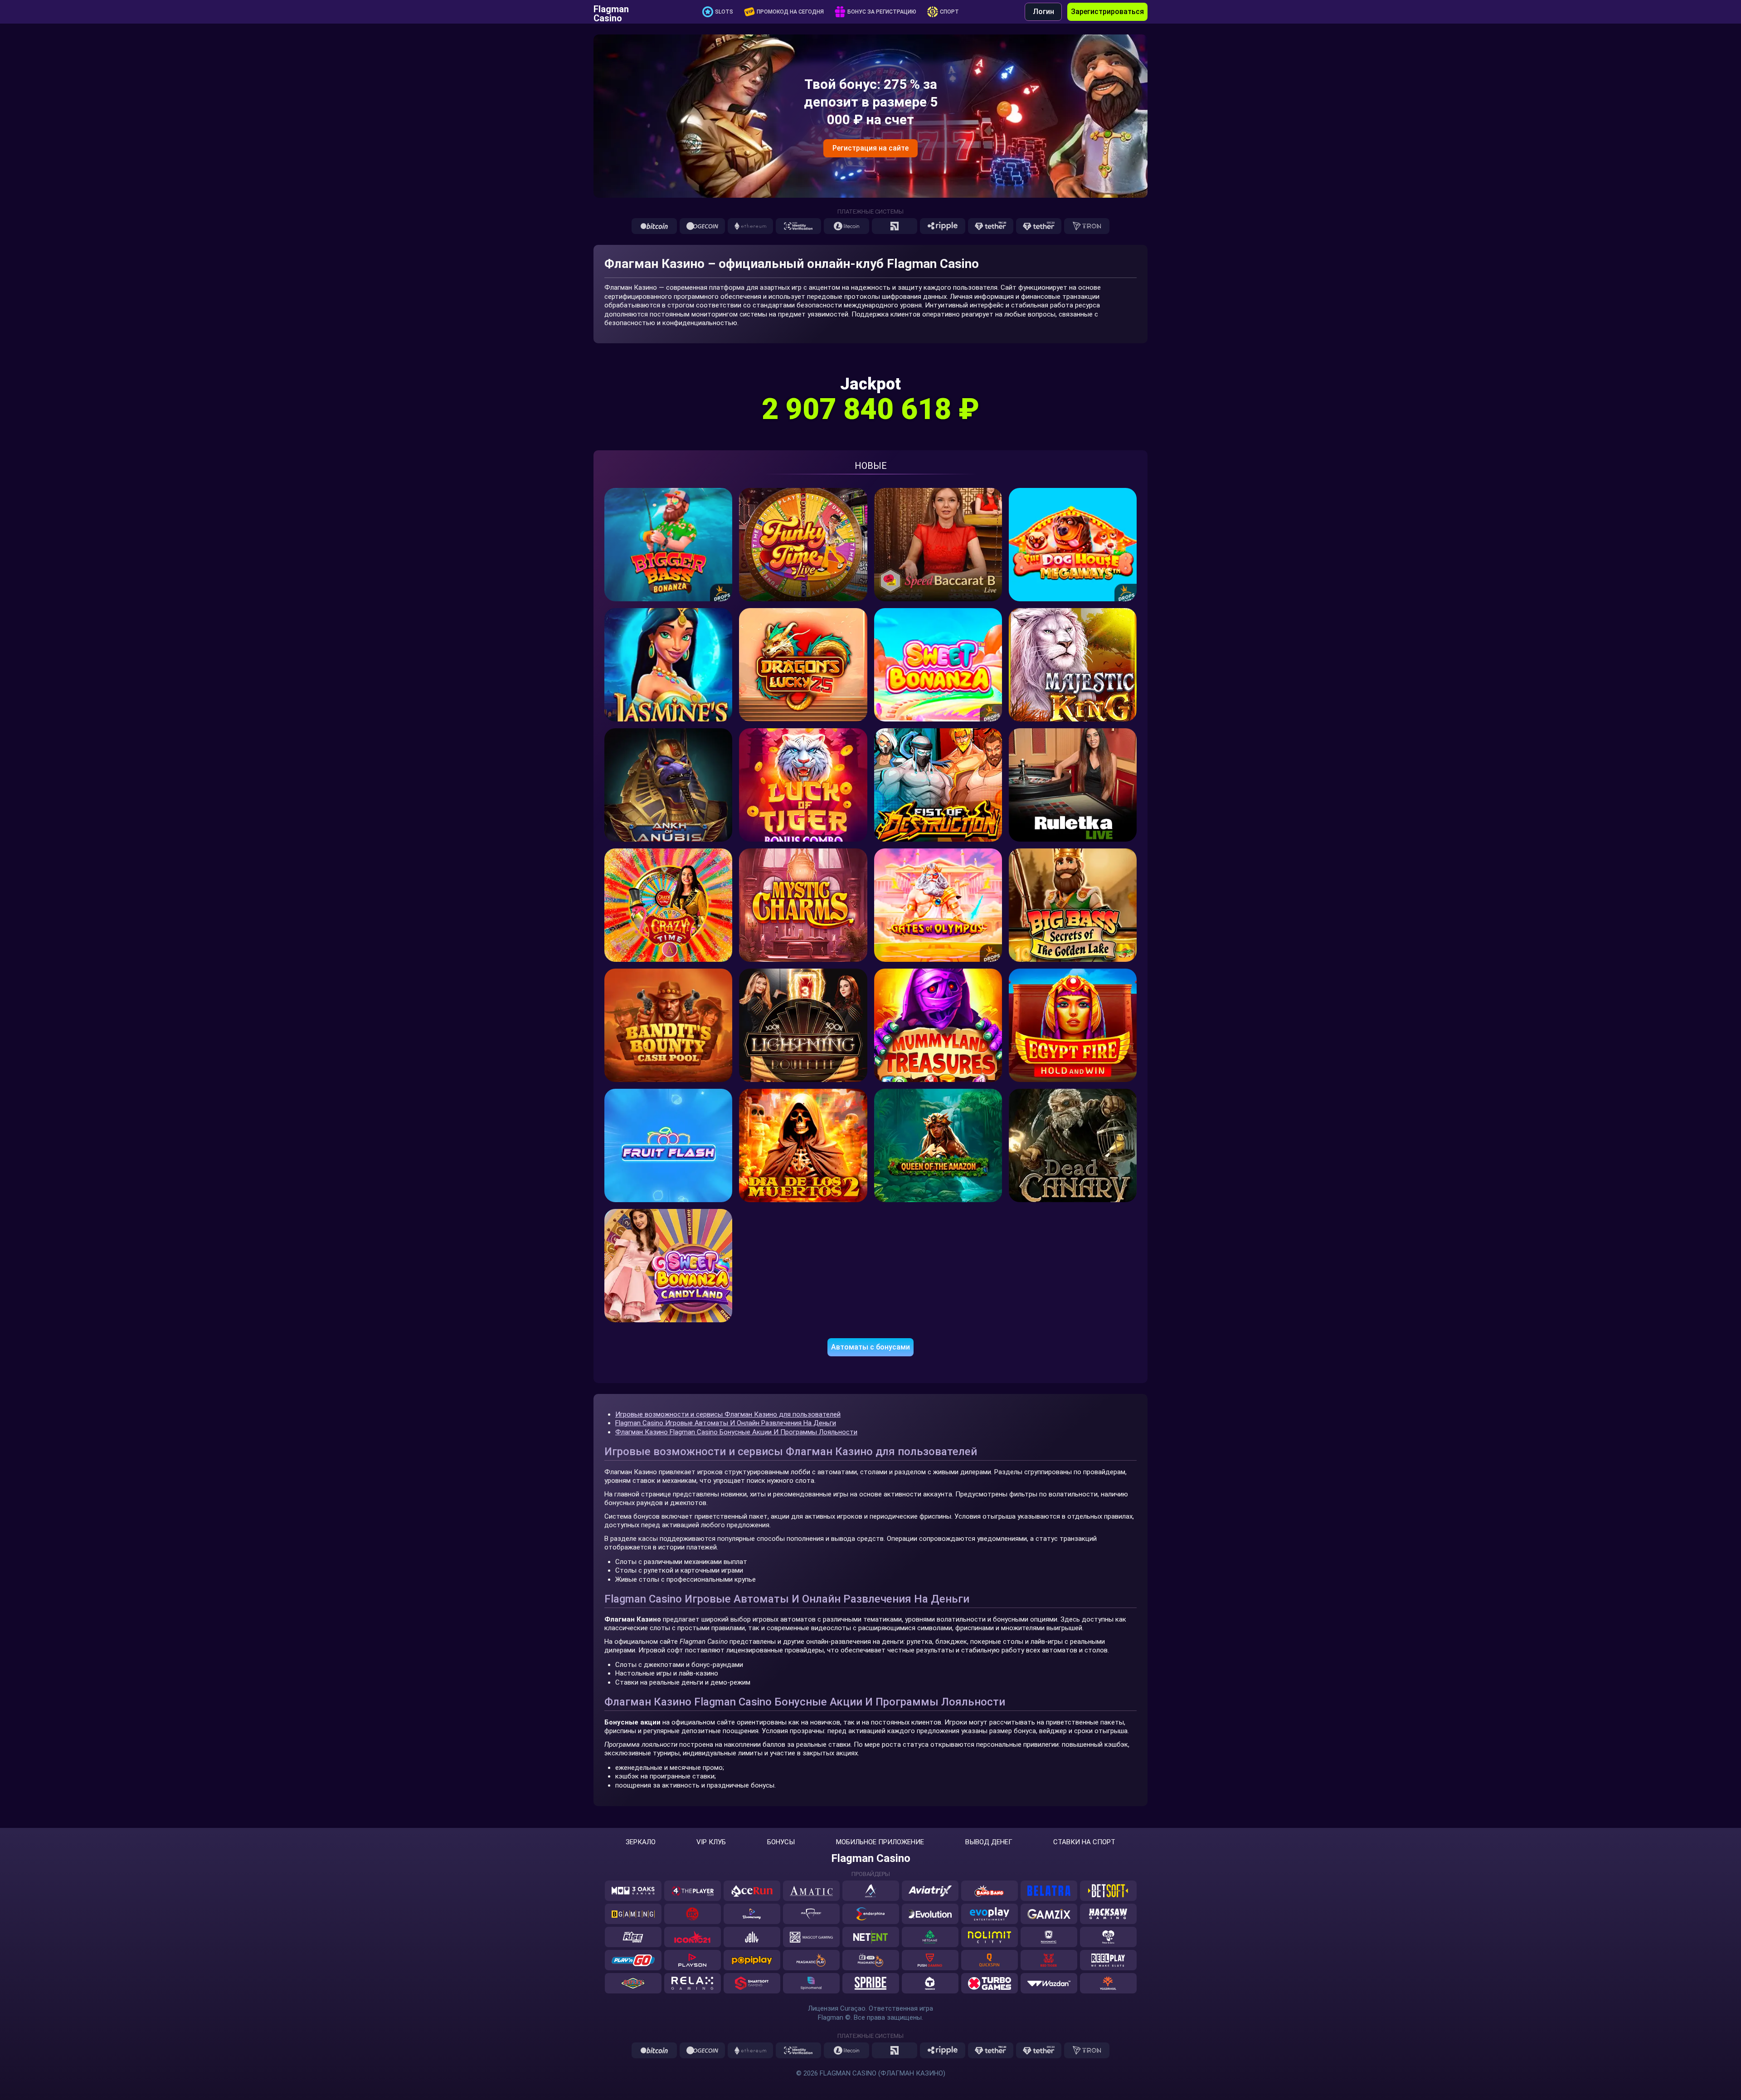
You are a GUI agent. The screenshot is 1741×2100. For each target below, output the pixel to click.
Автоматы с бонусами (870, 1347)
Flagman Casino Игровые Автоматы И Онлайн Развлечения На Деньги (726, 1423)
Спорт (949, 12)
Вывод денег (989, 1842)
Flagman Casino (611, 12)
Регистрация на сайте (870, 148)
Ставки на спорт (1084, 1842)
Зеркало (641, 1842)
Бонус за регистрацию (882, 12)
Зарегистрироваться (1107, 12)
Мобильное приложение (880, 1842)
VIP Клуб (711, 1842)
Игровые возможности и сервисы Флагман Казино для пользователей (728, 1414)
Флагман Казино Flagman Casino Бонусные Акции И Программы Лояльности (736, 1432)
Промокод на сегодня (790, 12)
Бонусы (781, 1842)
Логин (1043, 12)
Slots (724, 12)
